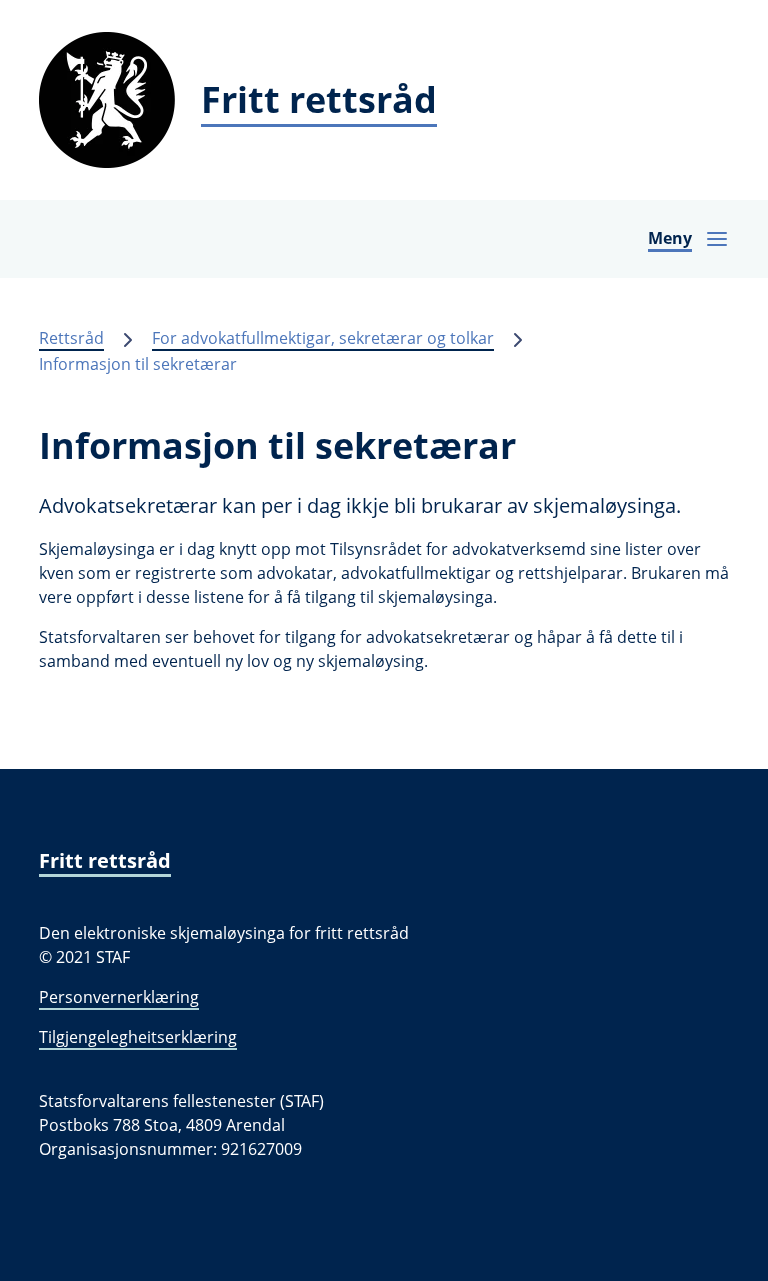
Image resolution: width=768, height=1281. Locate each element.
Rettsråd (71, 338)
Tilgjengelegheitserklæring (138, 1037)
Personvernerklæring (119, 997)
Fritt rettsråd (105, 860)
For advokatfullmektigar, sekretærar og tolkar (323, 338)
